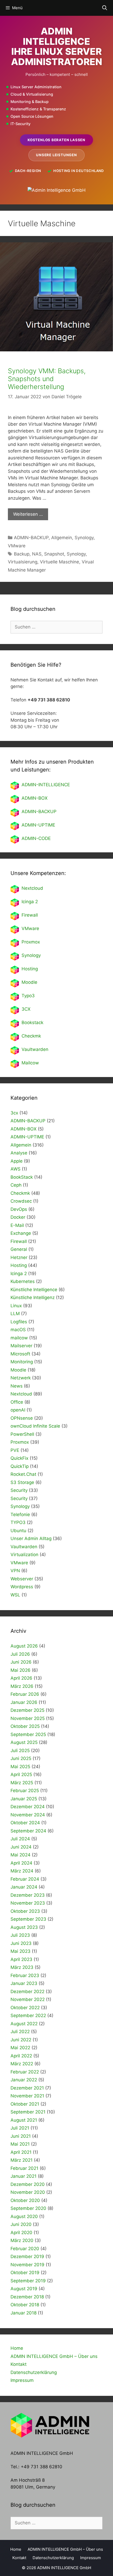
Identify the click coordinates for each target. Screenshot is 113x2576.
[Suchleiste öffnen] (105, 8)
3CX (26, 1009)
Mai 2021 (20, 2144)
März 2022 (22, 2064)
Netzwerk (21, 1378)
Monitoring (22, 1362)
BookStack (22, 1177)
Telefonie (20, 1515)
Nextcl (28, 888)
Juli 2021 (20, 2128)
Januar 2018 (24, 2313)
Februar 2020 (25, 2249)
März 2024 (22, 1871)
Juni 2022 (21, 2040)
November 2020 (28, 2192)
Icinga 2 (30, 902)
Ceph (16, 1185)
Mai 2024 (20, 1855)
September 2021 (28, 2112)
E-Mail (17, 1225)
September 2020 (28, 2208)
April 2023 (21, 1959)
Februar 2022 (25, 2072)
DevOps (19, 1209)
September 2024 (28, 1831)
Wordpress (22, 1587)
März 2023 (22, 1967)
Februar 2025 (25, 1791)
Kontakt (19, 2364)
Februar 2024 (25, 1879)
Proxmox (31, 942)
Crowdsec (21, 1201)
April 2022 (21, 2056)
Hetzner (19, 1257)
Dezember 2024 (28, 1807)
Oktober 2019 (25, 2273)
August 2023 (24, 1927)
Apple (17, 1161)
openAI (18, 1410)
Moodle (29, 982)
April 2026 (21, 1678)
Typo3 (28, 996)
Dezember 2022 (27, 1992)
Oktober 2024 (25, 1823)
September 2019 (28, 2281)
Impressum (22, 2380)
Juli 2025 (20, 1751)
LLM (15, 1314)
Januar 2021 (24, 2176)
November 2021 (27, 2096)
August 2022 (24, 2024)
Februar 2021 (24, 2168)
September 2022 (28, 2015)
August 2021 (24, 2120)
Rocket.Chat (23, 1474)
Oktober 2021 (25, 2104)
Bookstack (32, 1022)
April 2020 (21, 2233)
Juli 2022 (20, 2032)
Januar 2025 (24, 1799)
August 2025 (24, 1742)
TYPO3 (18, 1522)
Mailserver (21, 1346)
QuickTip (20, 1466)
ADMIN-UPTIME (38, 825)
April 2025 (21, 1774)
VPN (15, 1571)
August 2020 (24, 2216)
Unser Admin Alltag (31, 1538)
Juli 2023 (20, 1935)
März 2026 (22, 1686)
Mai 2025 (20, 1767)
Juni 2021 (21, 2136)
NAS (37, 554)
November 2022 (28, 1999)
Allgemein (62, 538)
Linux (16, 1306)
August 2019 (24, 2289)
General (19, 1249)
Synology (84, 538)
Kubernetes (23, 1281)
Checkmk (31, 1036)
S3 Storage (22, 1482)
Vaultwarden (35, 1049)
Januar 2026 (24, 1702)
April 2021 (21, 2152)
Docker (18, 1217)
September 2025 (28, 1734)
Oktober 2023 (25, 1911)
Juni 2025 (21, 1758)
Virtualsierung (23, 562)
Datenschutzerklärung (34, 2372)
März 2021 (22, 2160)
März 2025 (22, 1783)
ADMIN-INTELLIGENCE (46, 785)
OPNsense (22, 1418)
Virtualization (24, 1555)
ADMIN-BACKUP (31, 538)
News (17, 1386)
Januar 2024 (24, 1887)
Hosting (30, 969)
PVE (15, 1450)
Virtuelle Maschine (60, 562)
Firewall (30, 915)
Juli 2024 (20, 1839)
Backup (22, 554)
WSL (15, 1595)
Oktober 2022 (25, 2008)
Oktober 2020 (25, 2200)
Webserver (22, 1579)
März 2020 (22, 2240)
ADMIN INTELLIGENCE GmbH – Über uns (54, 2356)
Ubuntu (18, 1531)
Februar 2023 (25, 1975)
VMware (17, 546)
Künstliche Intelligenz (33, 1297)
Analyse (19, 1153)
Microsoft (20, 1354)
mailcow (19, 1338)
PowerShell (22, 1434)
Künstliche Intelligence (34, 1290)
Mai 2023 (20, 1951)
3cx (14, 1113)
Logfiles (19, 1322)
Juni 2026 (21, 1662)
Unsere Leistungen (56, 155)
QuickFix (19, 1458)
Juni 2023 (21, 1943)
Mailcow (30, 1063)
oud (39, 888)
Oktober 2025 (25, 1726)
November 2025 (28, 1718)
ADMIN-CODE (36, 838)
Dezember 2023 (28, 1895)
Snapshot (54, 554)
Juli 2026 (20, 1654)
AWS (16, 1169)
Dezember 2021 (27, 2088)
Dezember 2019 (27, 2257)
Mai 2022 (20, 2048)
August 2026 (24, 1646)
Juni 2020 (21, 2224)
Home (17, 2348)
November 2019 (27, 2265)
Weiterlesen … (28, 514)
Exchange (21, 1233)
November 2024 (28, 1815)
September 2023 (28, 1919)
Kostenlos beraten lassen (56, 140)
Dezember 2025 (27, 1710)
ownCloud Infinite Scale (35, 1426)
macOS (18, 1330)
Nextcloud (21, 1394)
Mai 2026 (20, 1670)
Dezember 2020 (28, 2184)
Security (19, 1490)
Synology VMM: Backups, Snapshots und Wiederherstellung (47, 379)
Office (17, 1402)
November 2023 (28, 1903)
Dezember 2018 (27, 2297)
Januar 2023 (24, 1983)
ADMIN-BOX (35, 798)
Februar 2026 (25, 1694)
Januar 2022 (24, 2080)
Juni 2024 (21, 1847)
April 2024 (21, 1863)
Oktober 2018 (25, 2305)
